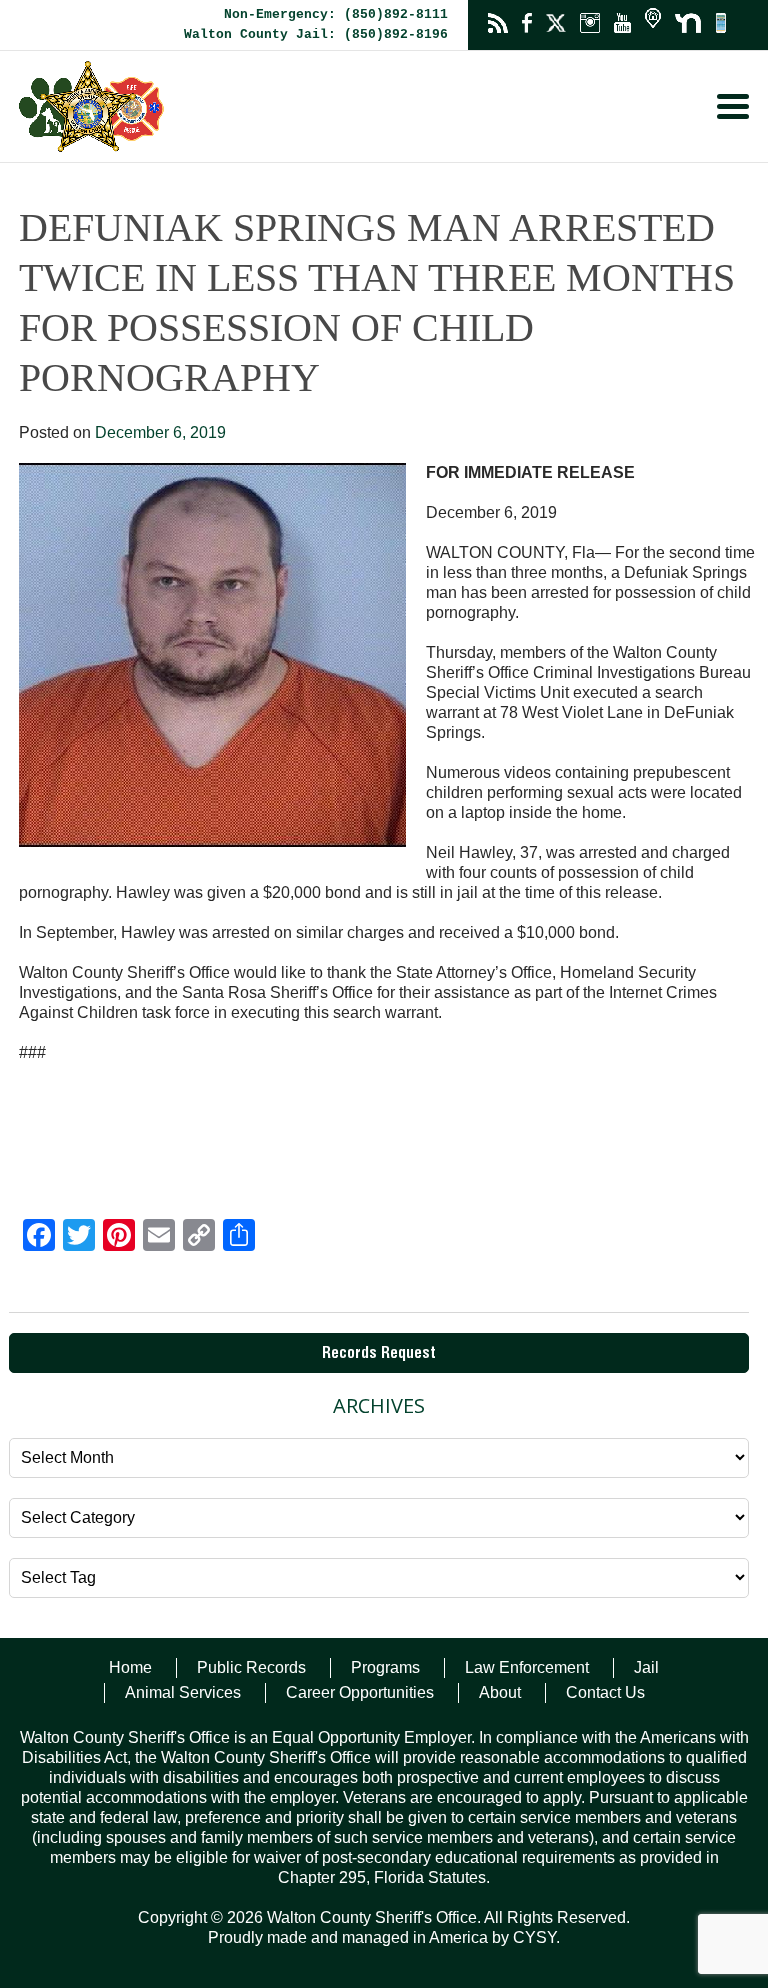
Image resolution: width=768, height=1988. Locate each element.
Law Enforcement (527, 1667)
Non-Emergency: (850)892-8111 (336, 14)
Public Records (251, 1667)
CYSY (534, 1937)
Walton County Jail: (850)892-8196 (316, 34)
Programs (385, 1667)
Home (130, 1667)
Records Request (379, 1355)
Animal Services (183, 1692)
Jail (646, 1667)
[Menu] (733, 106)
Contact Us (605, 1692)
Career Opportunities (360, 1692)
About (500, 1692)
